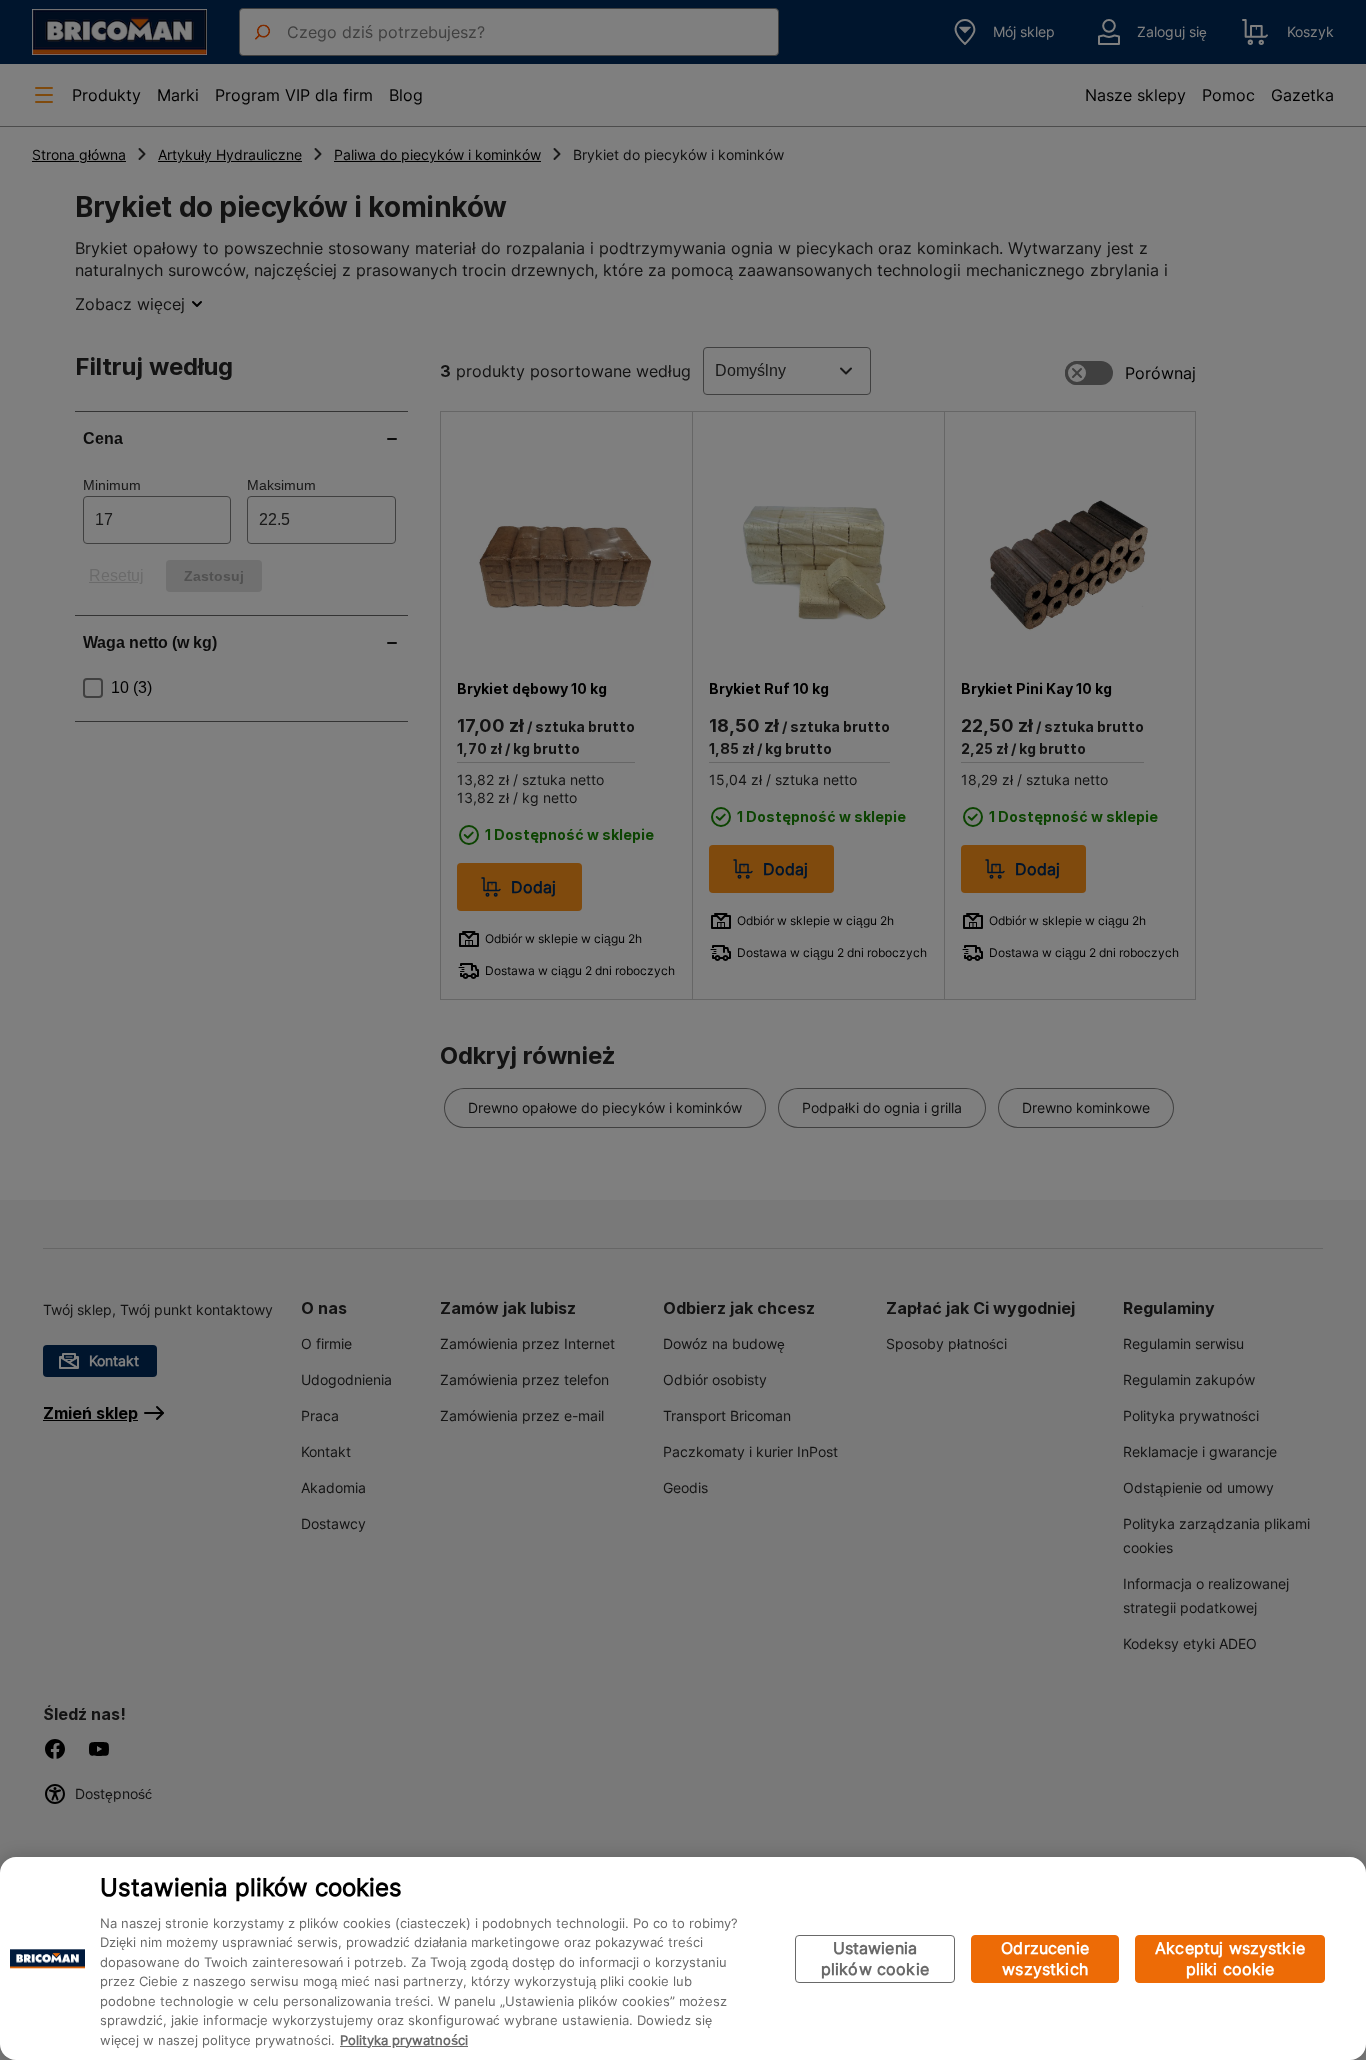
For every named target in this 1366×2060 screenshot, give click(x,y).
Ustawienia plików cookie (875, 1958)
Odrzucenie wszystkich (1045, 1958)
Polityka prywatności (404, 2040)
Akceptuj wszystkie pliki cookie (1230, 1958)
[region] (683, 1958)
